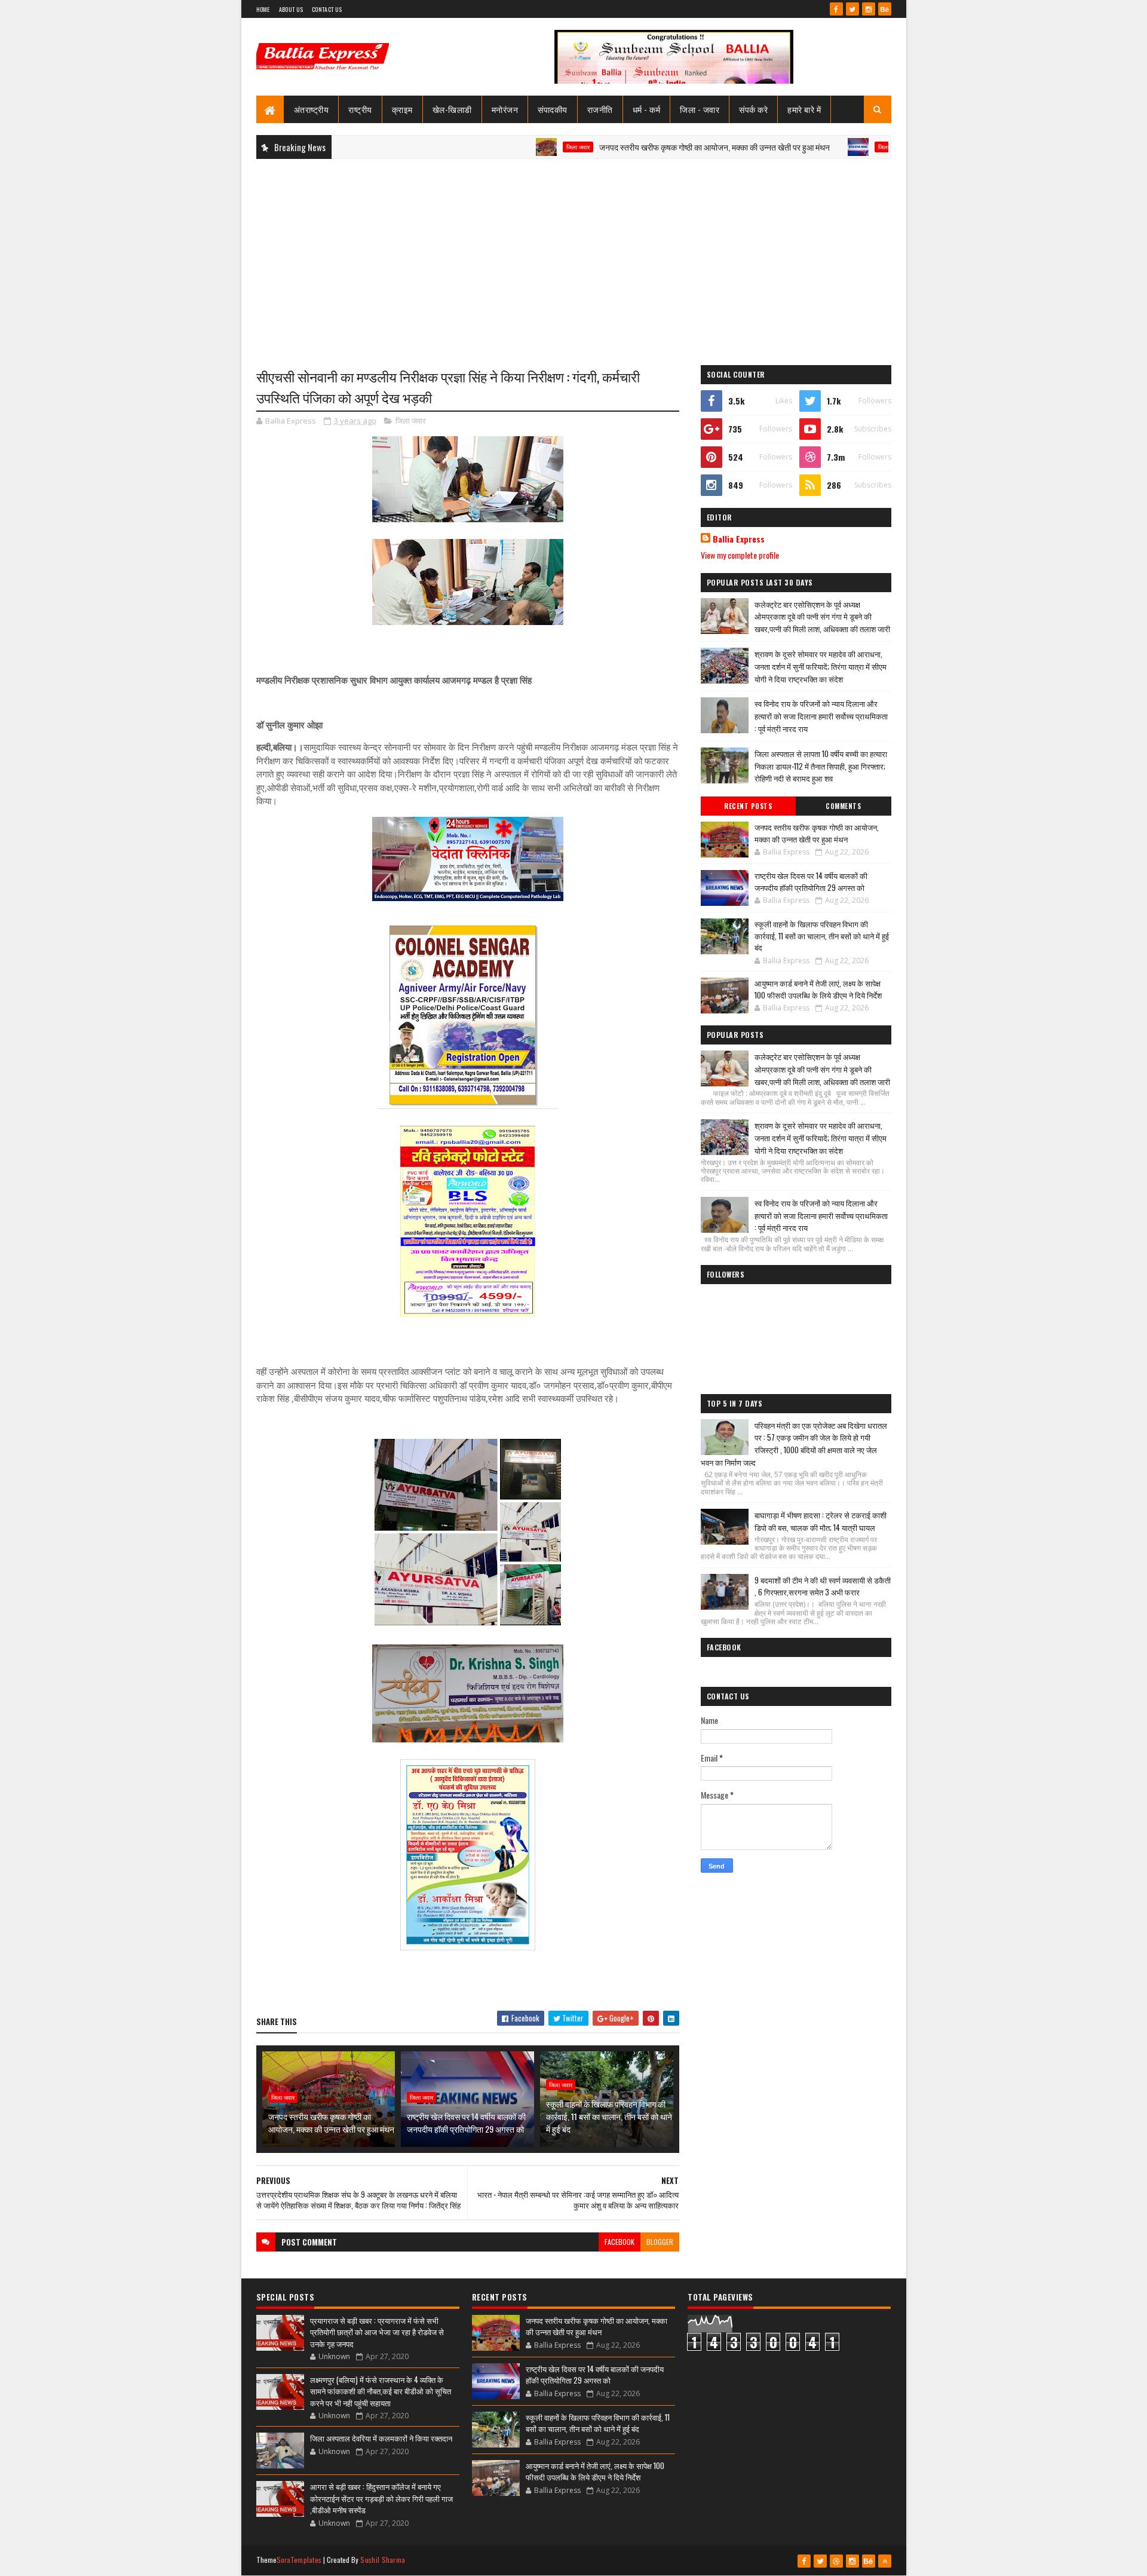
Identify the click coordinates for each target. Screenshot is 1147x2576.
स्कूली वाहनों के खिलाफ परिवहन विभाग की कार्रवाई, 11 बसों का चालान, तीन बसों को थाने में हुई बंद (609, 2116)
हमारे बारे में (804, 109)
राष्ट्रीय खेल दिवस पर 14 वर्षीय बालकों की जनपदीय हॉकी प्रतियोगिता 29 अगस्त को (466, 2122)
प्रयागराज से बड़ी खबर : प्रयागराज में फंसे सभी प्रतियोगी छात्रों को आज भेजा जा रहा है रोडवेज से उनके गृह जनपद (377, 2332)
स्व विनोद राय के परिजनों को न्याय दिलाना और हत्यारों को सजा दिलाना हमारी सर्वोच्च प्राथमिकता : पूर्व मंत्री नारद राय (821, 716)
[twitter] (852, 9)
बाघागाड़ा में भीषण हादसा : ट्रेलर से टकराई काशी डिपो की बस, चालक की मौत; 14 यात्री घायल (821, 1521)
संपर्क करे (753, 109)
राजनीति (600, 109)
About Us (291, 9)
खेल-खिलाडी (452, 109)
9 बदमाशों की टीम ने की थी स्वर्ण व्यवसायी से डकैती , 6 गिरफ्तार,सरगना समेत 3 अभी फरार (823, 1586)
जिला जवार (505, 147)
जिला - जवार (700, 109)
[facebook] (836, 9)
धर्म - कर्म (647, 109)
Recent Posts (748, 806)
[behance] (885, 9)
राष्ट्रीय (360, 109)
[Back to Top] (885, 2561)
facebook (619, 2242)
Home (263, 9)
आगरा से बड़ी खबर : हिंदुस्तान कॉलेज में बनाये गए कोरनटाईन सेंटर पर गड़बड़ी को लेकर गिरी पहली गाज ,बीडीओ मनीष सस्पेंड (381, 2498)
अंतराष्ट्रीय (312, 109)
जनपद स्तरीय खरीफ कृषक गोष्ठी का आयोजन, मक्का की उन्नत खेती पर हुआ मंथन (641, 147)
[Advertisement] (574, 255)
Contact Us (327, 9)
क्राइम (402, 109)
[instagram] (869, 9)
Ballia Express (739, 539)
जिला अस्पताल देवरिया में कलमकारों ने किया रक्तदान (381, 2438)
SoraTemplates (299, 2560)
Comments (843, 806)
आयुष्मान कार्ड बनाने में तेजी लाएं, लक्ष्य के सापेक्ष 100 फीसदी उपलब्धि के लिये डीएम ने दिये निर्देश (818, 989)
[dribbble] (836, 2561)
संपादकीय (553, 109)
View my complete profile (740, 555)
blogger (660, 2242)
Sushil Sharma (383, 2560)
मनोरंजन (505, 109)
